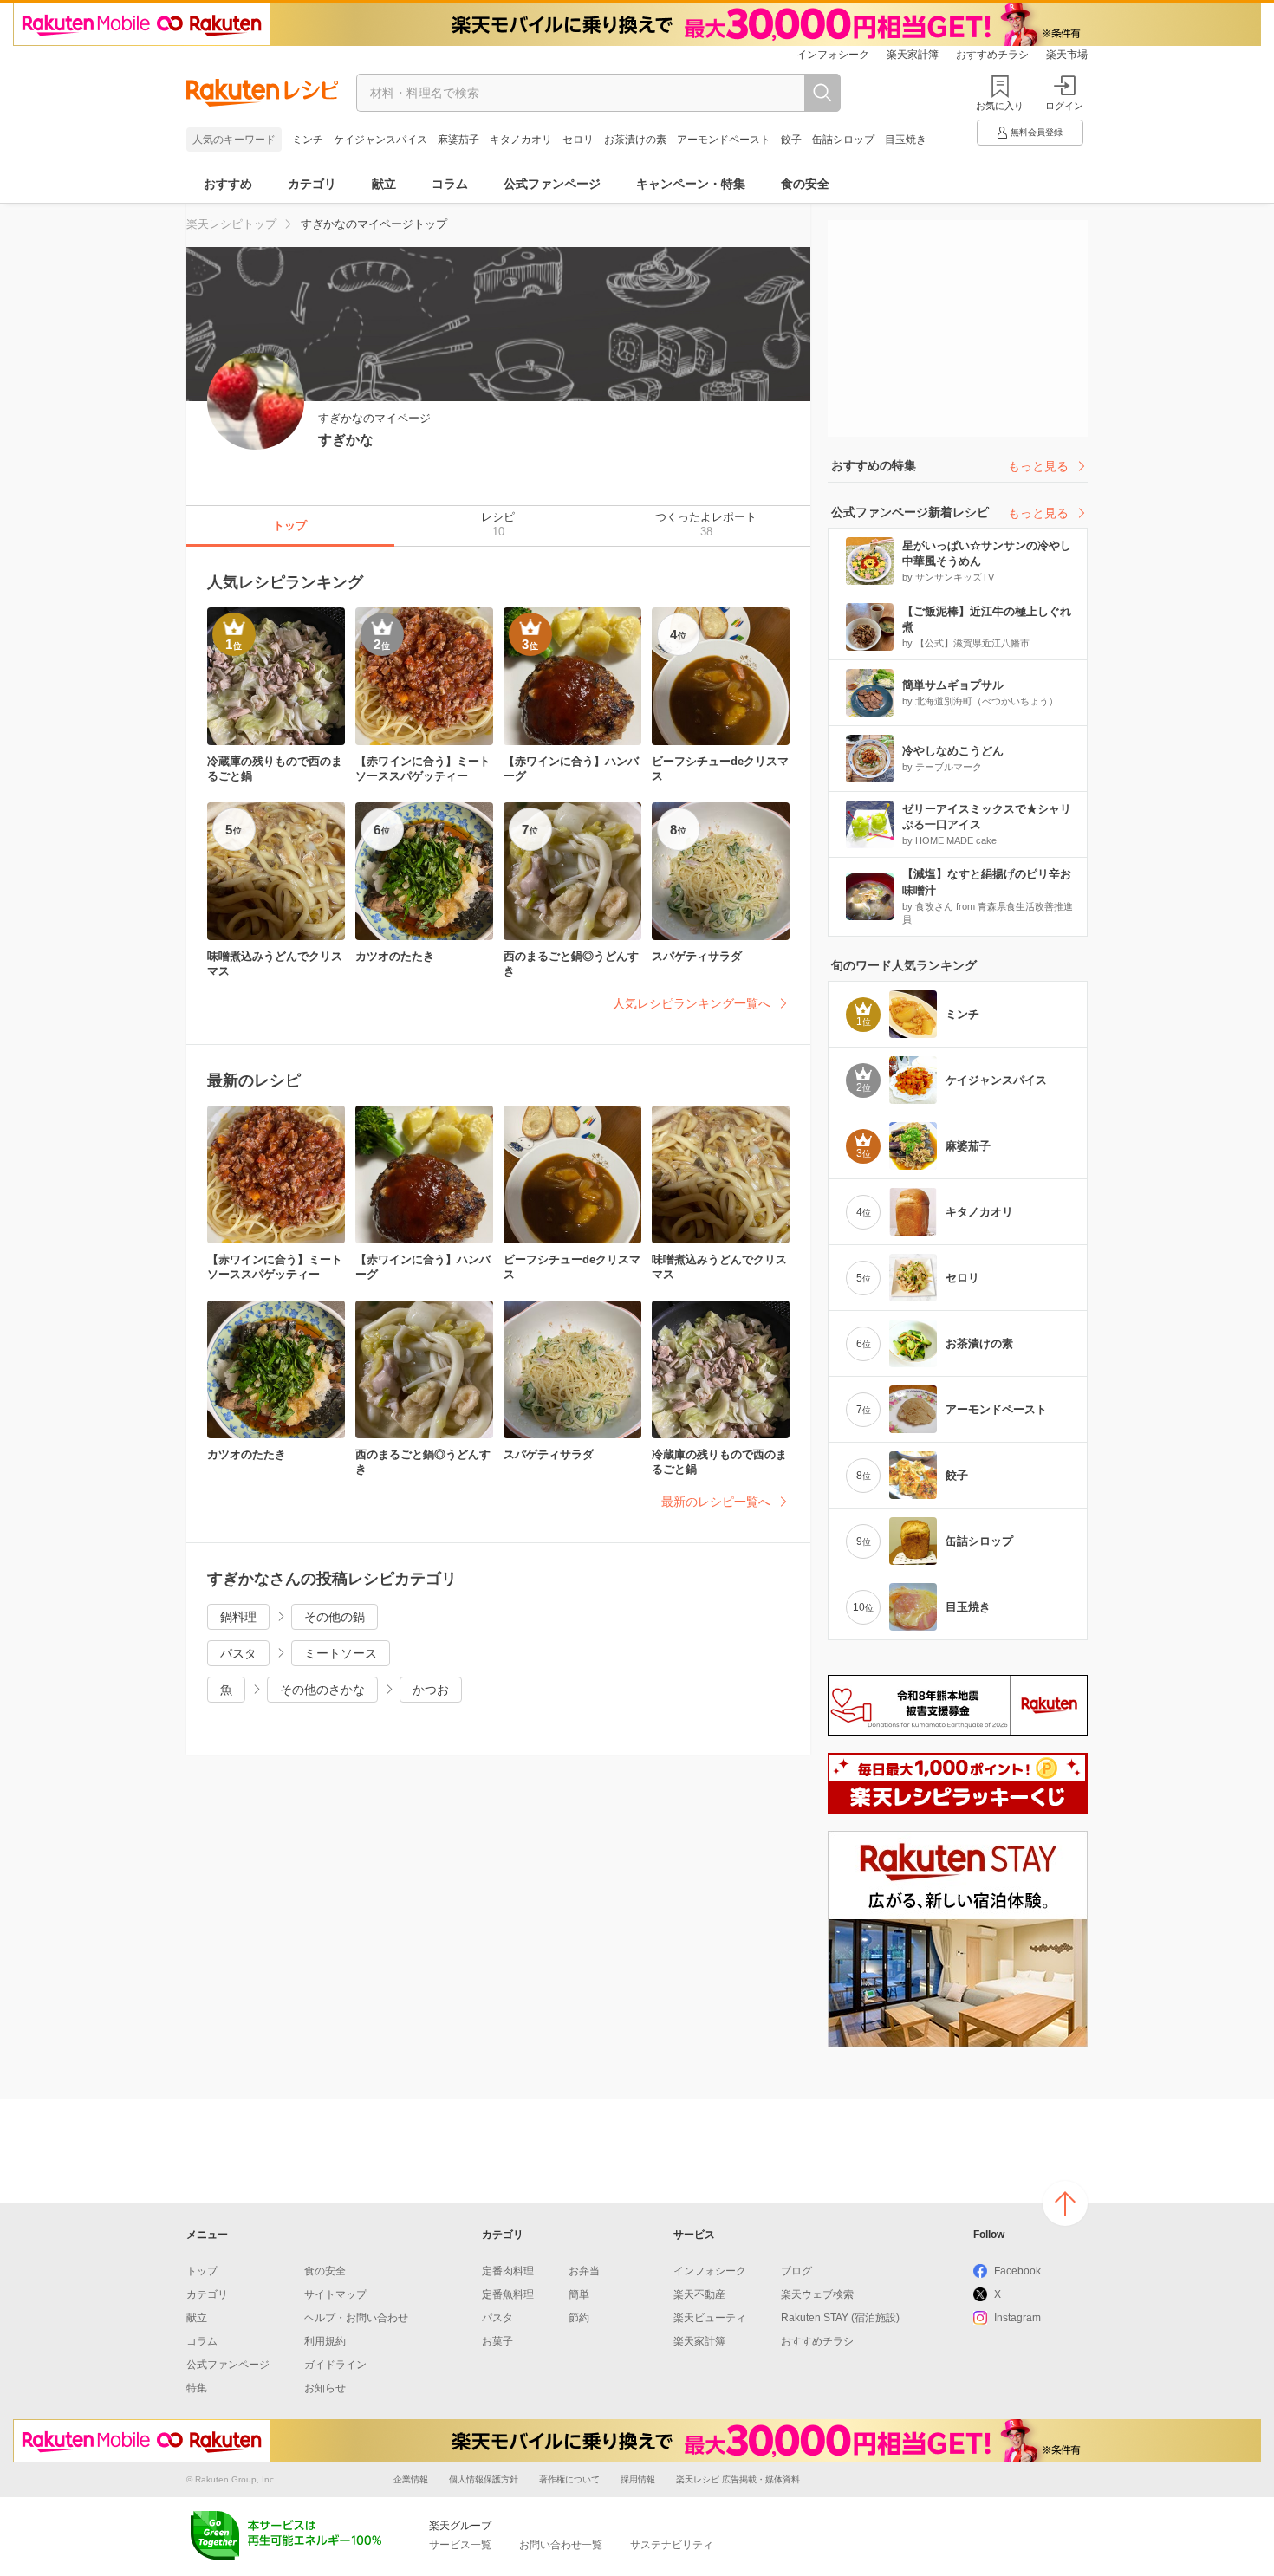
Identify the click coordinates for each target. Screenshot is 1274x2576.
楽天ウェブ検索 (817, 2294)
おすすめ (228, 184)
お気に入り (1000, 106)
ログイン (1064, 106)
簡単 (579, 2294)
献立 (384, 184)
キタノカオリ (521, 140)
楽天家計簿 (913, 55)
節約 (579, 2318)
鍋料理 (238, 1617)
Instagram (1017, 2318)
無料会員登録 (1037, 132)
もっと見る (1038, 466)
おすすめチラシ (992, 55)
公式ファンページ (552, 184)
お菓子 (497, 2341)
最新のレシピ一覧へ (716, 1502)
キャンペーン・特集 (691, 184)
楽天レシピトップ (231, 224)
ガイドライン (335, 2365)
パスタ (238, 1653)
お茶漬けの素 (635, 140)
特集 (197, 2388)
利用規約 (325, 2341)
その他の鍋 (335, 1617)
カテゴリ (312, 184)
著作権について (569, 2479)
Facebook (1017, 2271)
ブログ (796, 2271)
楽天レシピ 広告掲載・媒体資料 (738, 2479)
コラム (450, 184)
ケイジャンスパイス (380, 140)
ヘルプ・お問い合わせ (356, 2318)
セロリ (578, 140)
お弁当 (584, 2271)
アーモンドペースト (724, 140)
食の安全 (805, 184)
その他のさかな (322, 1690)
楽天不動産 (699, 2294)
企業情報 (411, 2479)
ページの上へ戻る (1065, 2203)
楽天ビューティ (710, 2318)
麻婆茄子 (458, 140)
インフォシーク (833, 55)
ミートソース (341, 1653)
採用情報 (638, 2479)
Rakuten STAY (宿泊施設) (840, 2318)
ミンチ (308, 140)
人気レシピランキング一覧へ (692, 1003)
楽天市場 (1067, 55)
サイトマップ (335, 2294)
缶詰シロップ (843, 140)
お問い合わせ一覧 (561, 2545)
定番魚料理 (508, 2294)
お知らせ (325, 2388)
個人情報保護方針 (484, 2479)
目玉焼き (906, 140)
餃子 (791, 140)
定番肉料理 (508, 2271)
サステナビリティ (672, 2545)
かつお (431, 1690)
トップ (202, 2271)
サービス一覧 (460, 2545)
